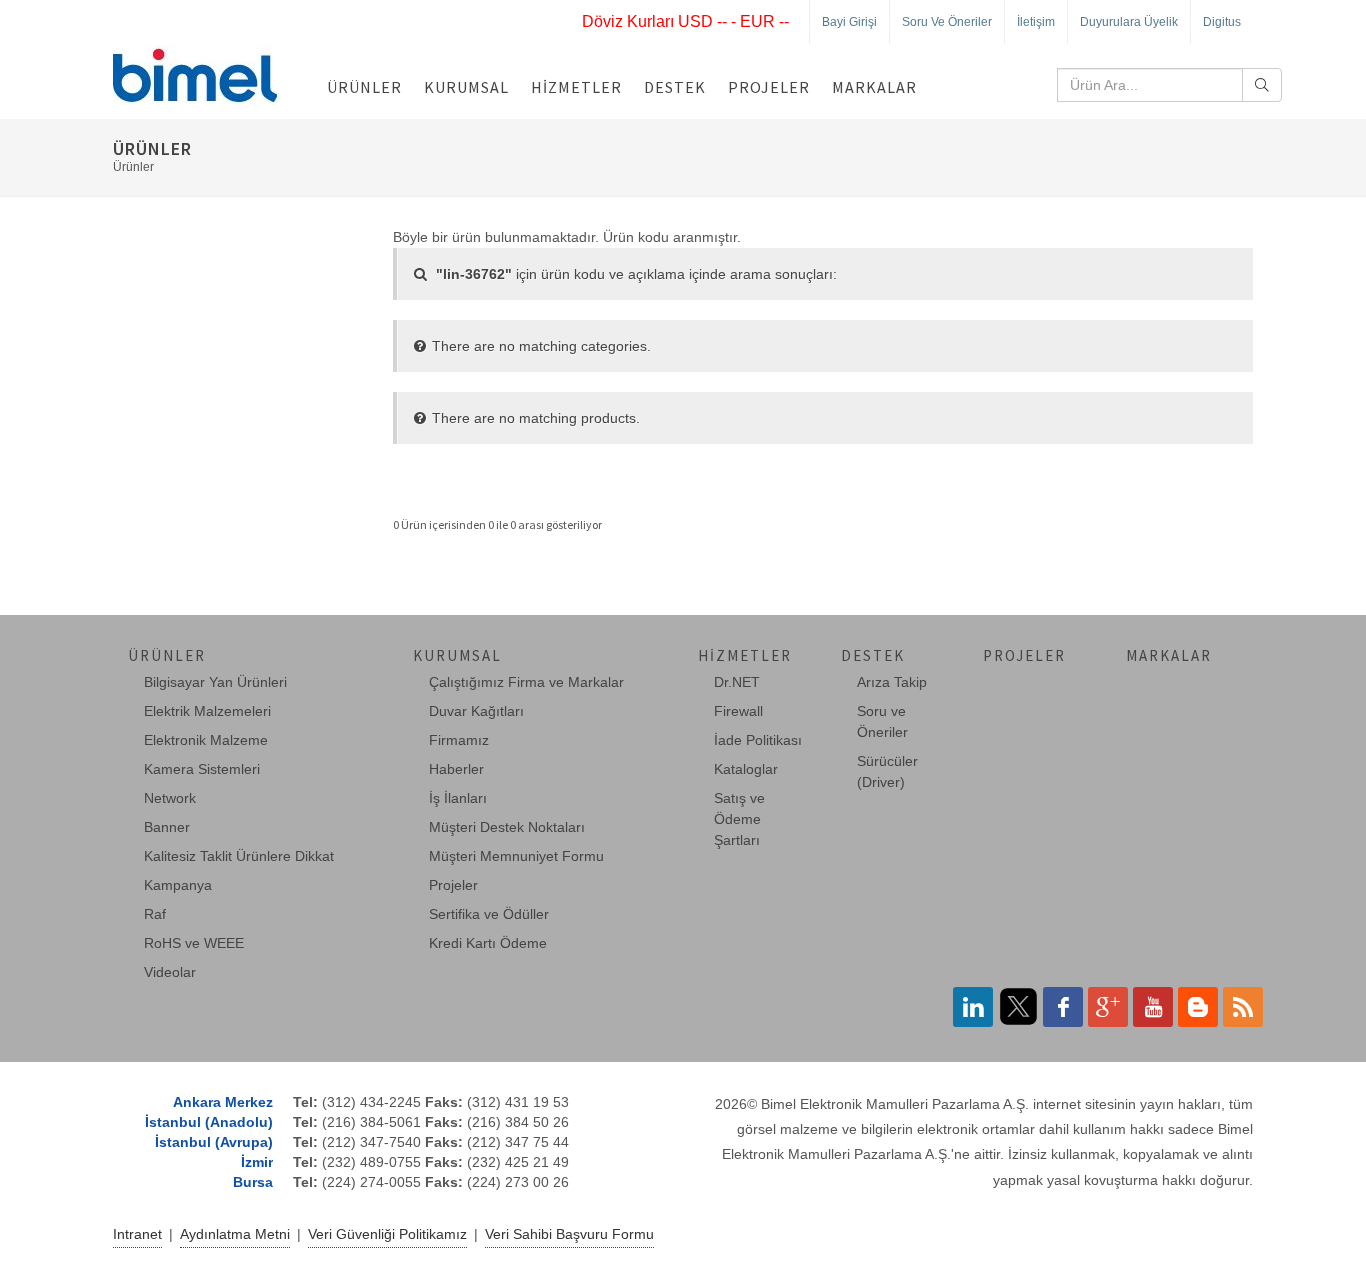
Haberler (456, 769)
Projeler (769, 87)
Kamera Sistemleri (202, 769)
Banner (167, 827)
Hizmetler (576, 87)
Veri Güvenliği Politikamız (387, 1234)
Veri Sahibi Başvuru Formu (569, 1234)
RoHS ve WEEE (194, 943)
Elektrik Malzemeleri (207, 711)
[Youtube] (1153, 1007)
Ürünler (364, 87)
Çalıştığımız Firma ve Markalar (526, 682)
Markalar (874, 87)
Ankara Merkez (223, 1102)
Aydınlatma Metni (235, 1234)
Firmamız (459, 740)
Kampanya (178, 885)
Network (170, 798)
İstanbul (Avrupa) (214, 1142)
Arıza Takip (892, 682)
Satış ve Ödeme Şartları (739, 819)
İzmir (257, 1162)
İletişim (1036, 22)
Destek (675, 87)
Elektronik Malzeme (206, 740)
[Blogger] (1198, 1007)
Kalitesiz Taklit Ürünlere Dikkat (239, 856)
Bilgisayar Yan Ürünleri (215, 682)
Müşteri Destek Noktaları (507, 827)
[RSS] (1243, 1007)
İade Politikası (758, 740)
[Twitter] (1018, 1007)
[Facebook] (1063, 1007)
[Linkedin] (973, 1007)
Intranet (137, 1234)
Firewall (738, 711)
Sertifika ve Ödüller (489, 914)
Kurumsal (466, 87)
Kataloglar (746, 769)
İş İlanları (458, 798)
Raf (155, 914)
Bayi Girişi (849, 22)
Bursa (253, 1182)
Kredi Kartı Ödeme (488, 943)
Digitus (1222, 22)
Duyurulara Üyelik (1129, 22)
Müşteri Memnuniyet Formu (516, 856)
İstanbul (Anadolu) (209, 1122)
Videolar (170, 972)
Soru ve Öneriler (947, 22)
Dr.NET (737, 682)
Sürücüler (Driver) (887, 771)
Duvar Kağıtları (476, 711)
